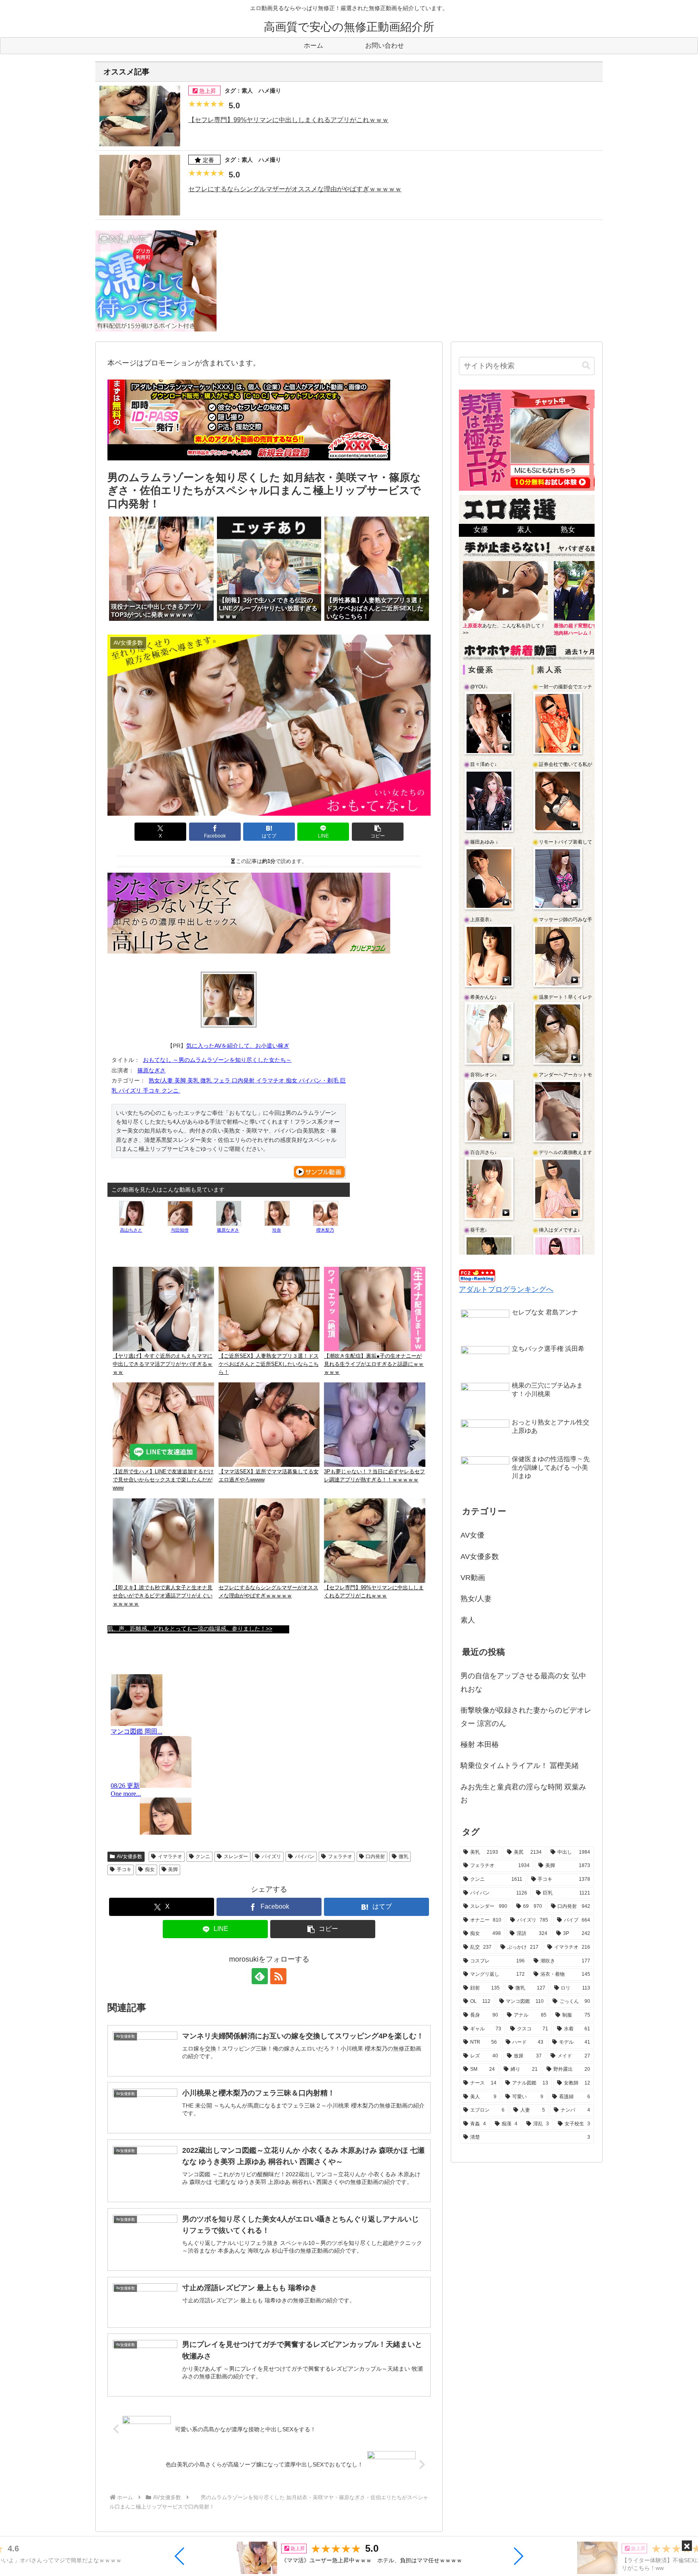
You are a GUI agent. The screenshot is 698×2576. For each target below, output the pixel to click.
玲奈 (277, 1230)
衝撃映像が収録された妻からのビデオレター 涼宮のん (526, 1717)
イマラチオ (170, 1857)
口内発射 (375, 1857)
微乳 (404, 1857)
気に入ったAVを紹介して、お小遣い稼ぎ (238, 1046)
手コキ (124, 1869)
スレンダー (236, 1857)
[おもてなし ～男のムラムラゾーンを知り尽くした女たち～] (229, 1000)
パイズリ (271, 1857)
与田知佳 (180, 1230)
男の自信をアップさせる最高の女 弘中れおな (523, 1682)
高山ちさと (131, 1230)
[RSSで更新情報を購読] (278, 1976)
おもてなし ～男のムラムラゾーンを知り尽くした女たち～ (217, 1060)
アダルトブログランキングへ (506, 1289)
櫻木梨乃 (325, 1230)
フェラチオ (340, 1857)
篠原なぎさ (151, 1070)
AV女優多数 (129, 1857)
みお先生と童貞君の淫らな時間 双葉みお (523, 1793)
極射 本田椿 (480, 1745)
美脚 (173, 1869)
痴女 (150, 1869)
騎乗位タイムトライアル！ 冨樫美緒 (520, 1766)
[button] (180, 2556)
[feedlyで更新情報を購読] (260, 1976)
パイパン (305, 1857)
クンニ (203, 1857)
